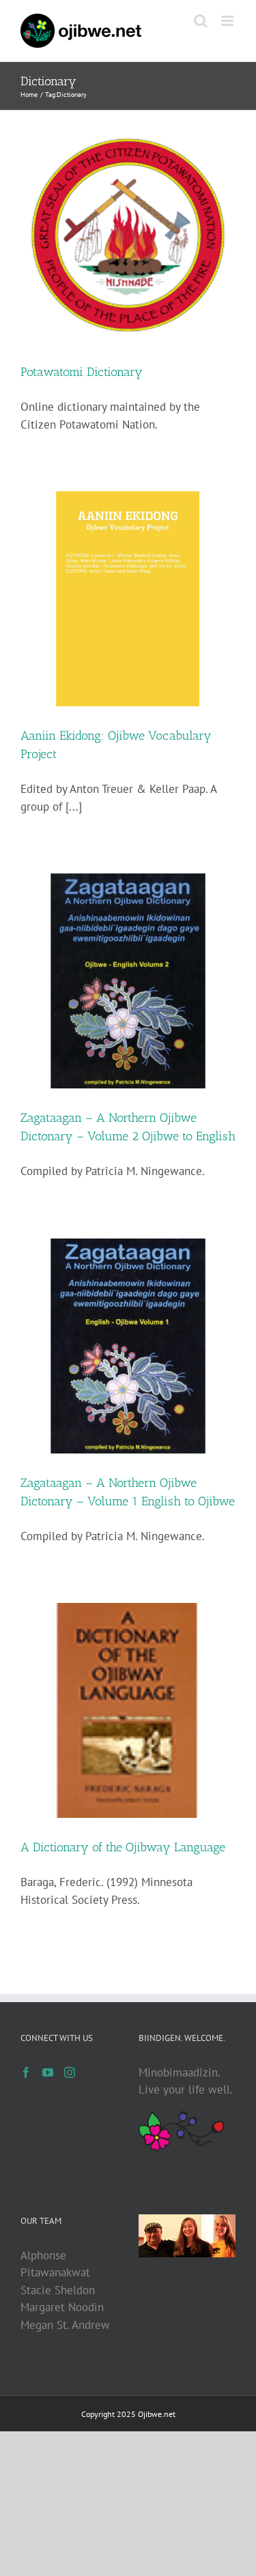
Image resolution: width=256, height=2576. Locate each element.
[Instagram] (70, 2072)
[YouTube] (48, 2072)
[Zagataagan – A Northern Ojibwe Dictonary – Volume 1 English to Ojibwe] (128, 1346)
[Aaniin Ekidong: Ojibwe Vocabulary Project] (128, 599)
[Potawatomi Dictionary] (128, 235)
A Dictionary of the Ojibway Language (123, 1847)
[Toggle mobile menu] (228, 21)
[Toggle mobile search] (201, 21)
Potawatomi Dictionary (82, 372)
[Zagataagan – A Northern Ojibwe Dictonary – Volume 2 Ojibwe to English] (128, 981)
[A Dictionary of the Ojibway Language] (128, 1710)
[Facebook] (26, 2072)
